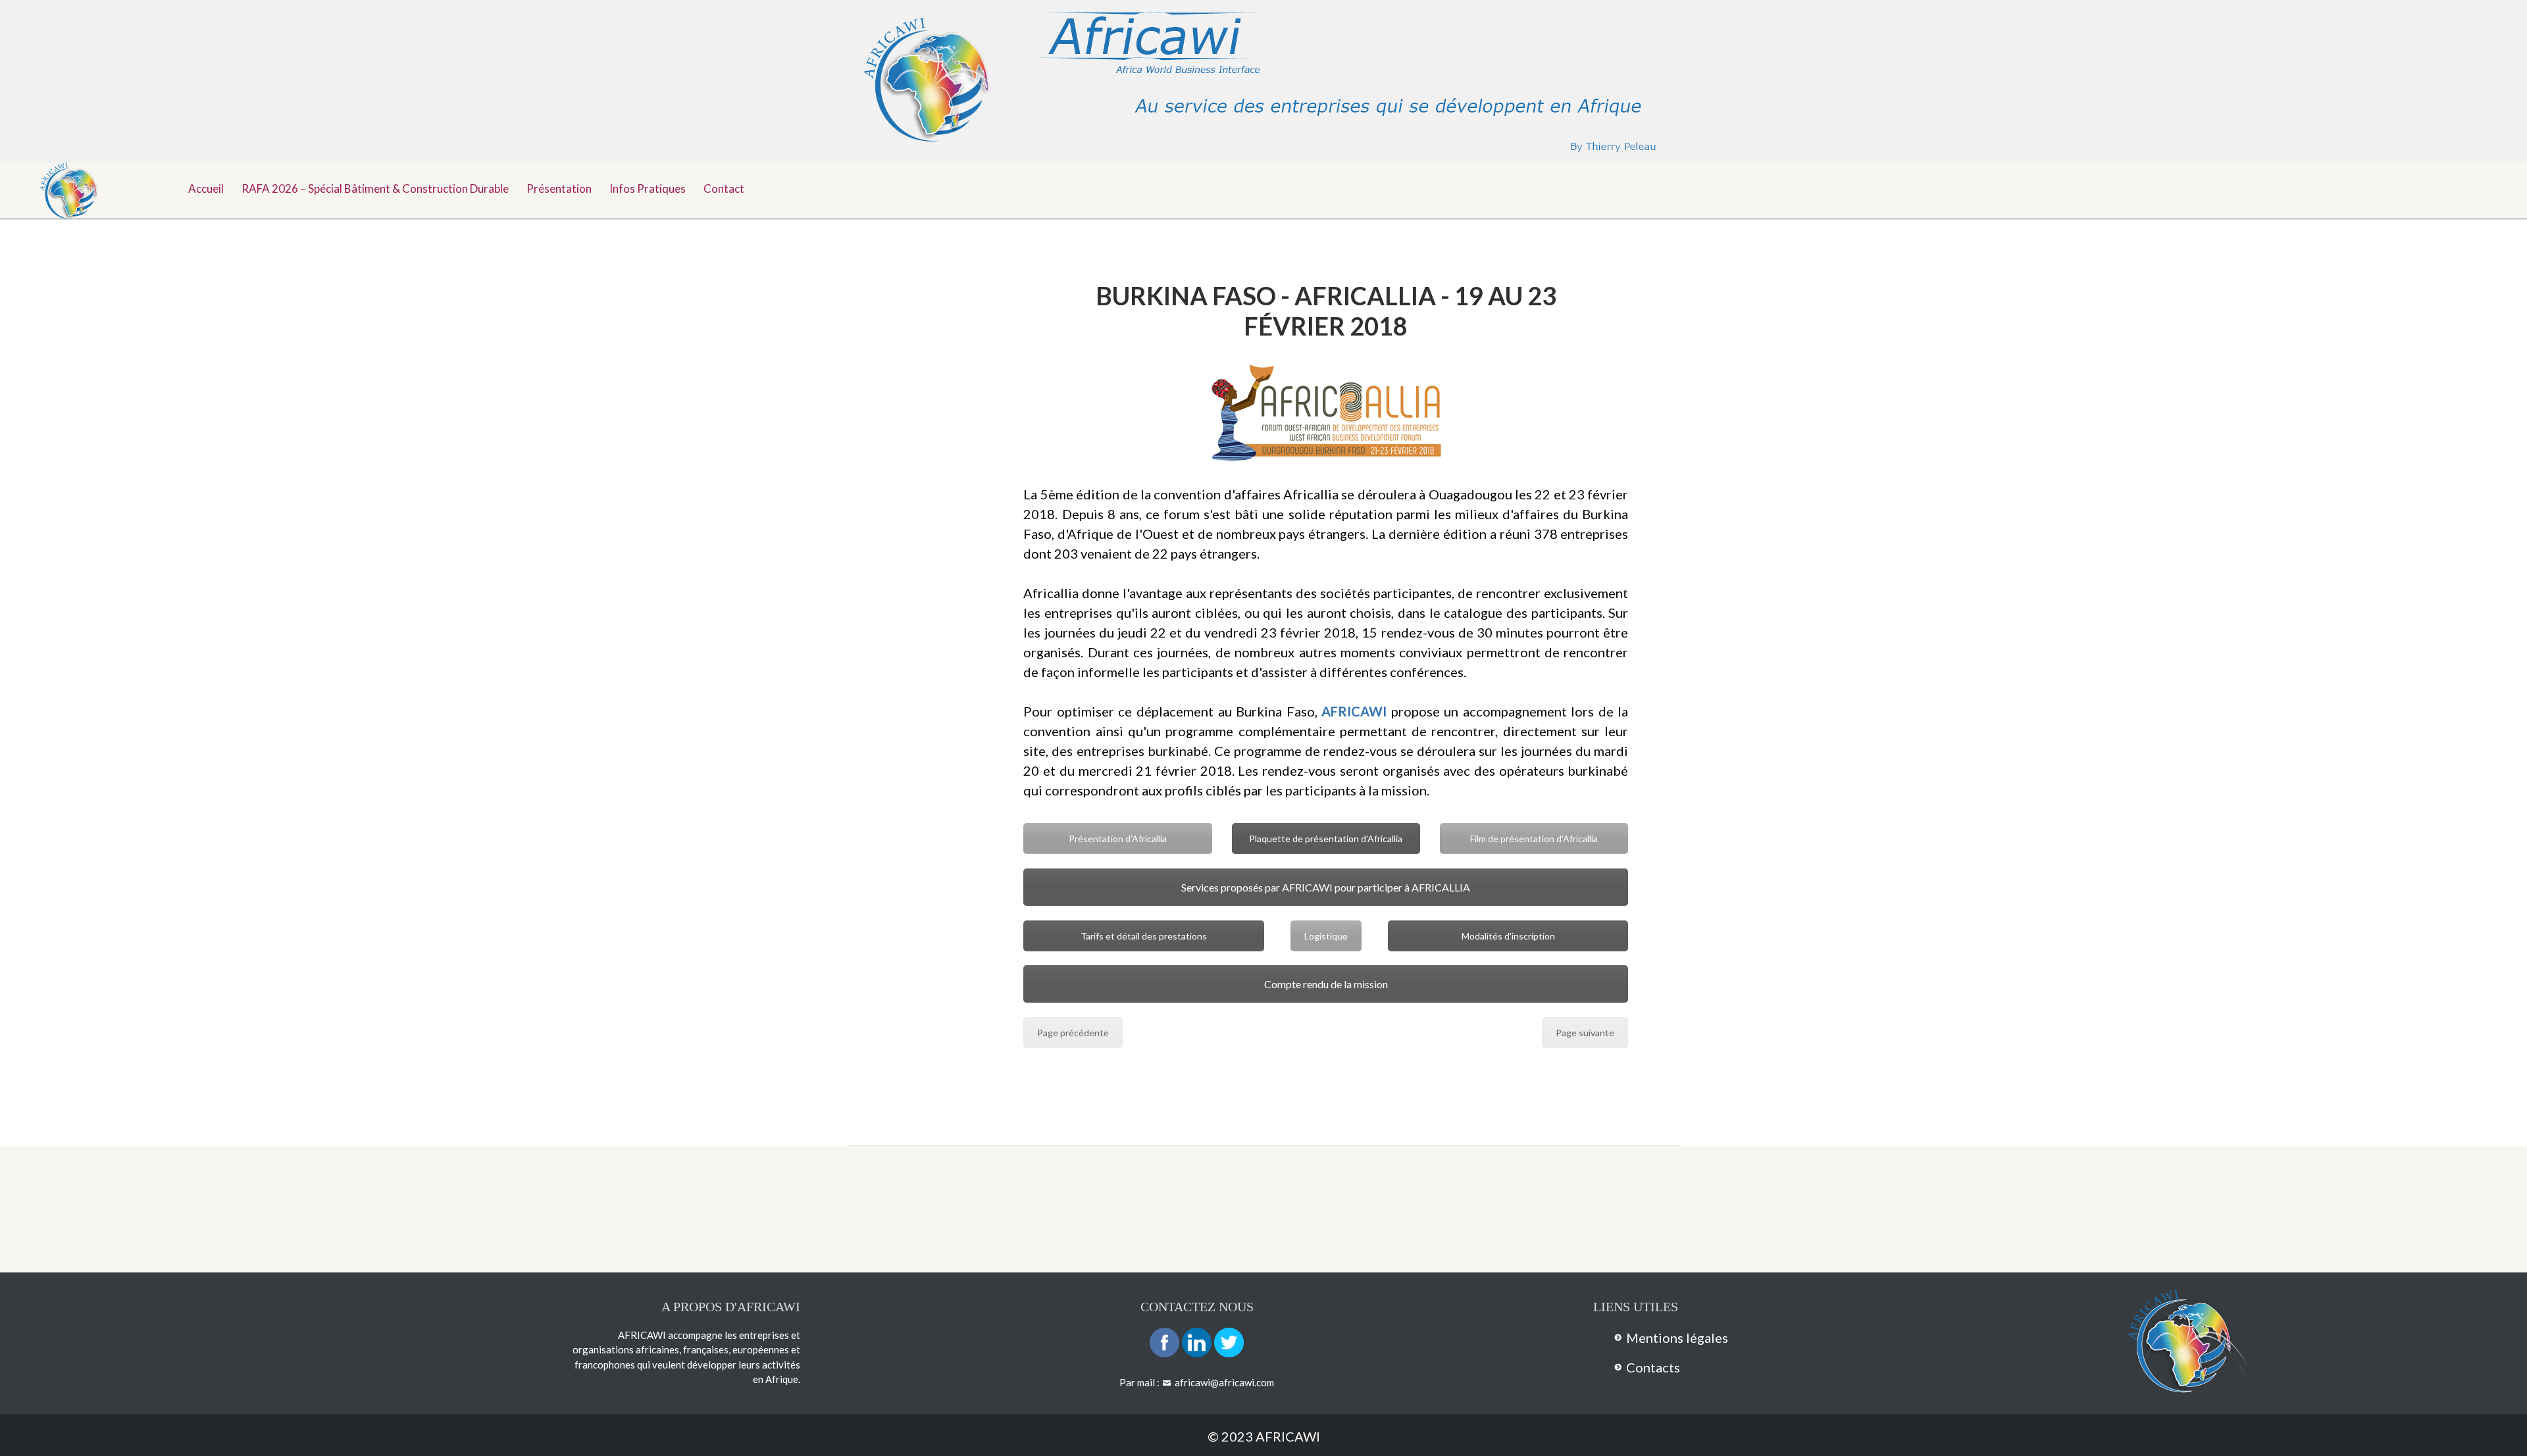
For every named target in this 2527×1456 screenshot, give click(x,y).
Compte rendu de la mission (1326, 984)
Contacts (1653, 1367)
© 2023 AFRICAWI (1264, 1436)
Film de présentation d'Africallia (1534, 839)
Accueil (206, 188)
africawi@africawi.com (1224, 1382)
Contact (724, 188)
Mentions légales (1677, 1338)
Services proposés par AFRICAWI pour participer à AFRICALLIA (1326, 887)
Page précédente (1073, 1033)
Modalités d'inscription (1508, 936)
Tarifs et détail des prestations (1144, 936)
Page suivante (1585, 1033)
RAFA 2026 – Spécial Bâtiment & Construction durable (375, 188)
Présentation (559, 188)
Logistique (1326, 936)
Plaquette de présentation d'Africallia (1326, 839)
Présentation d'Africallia (1118, 839)
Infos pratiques (648, 188)
